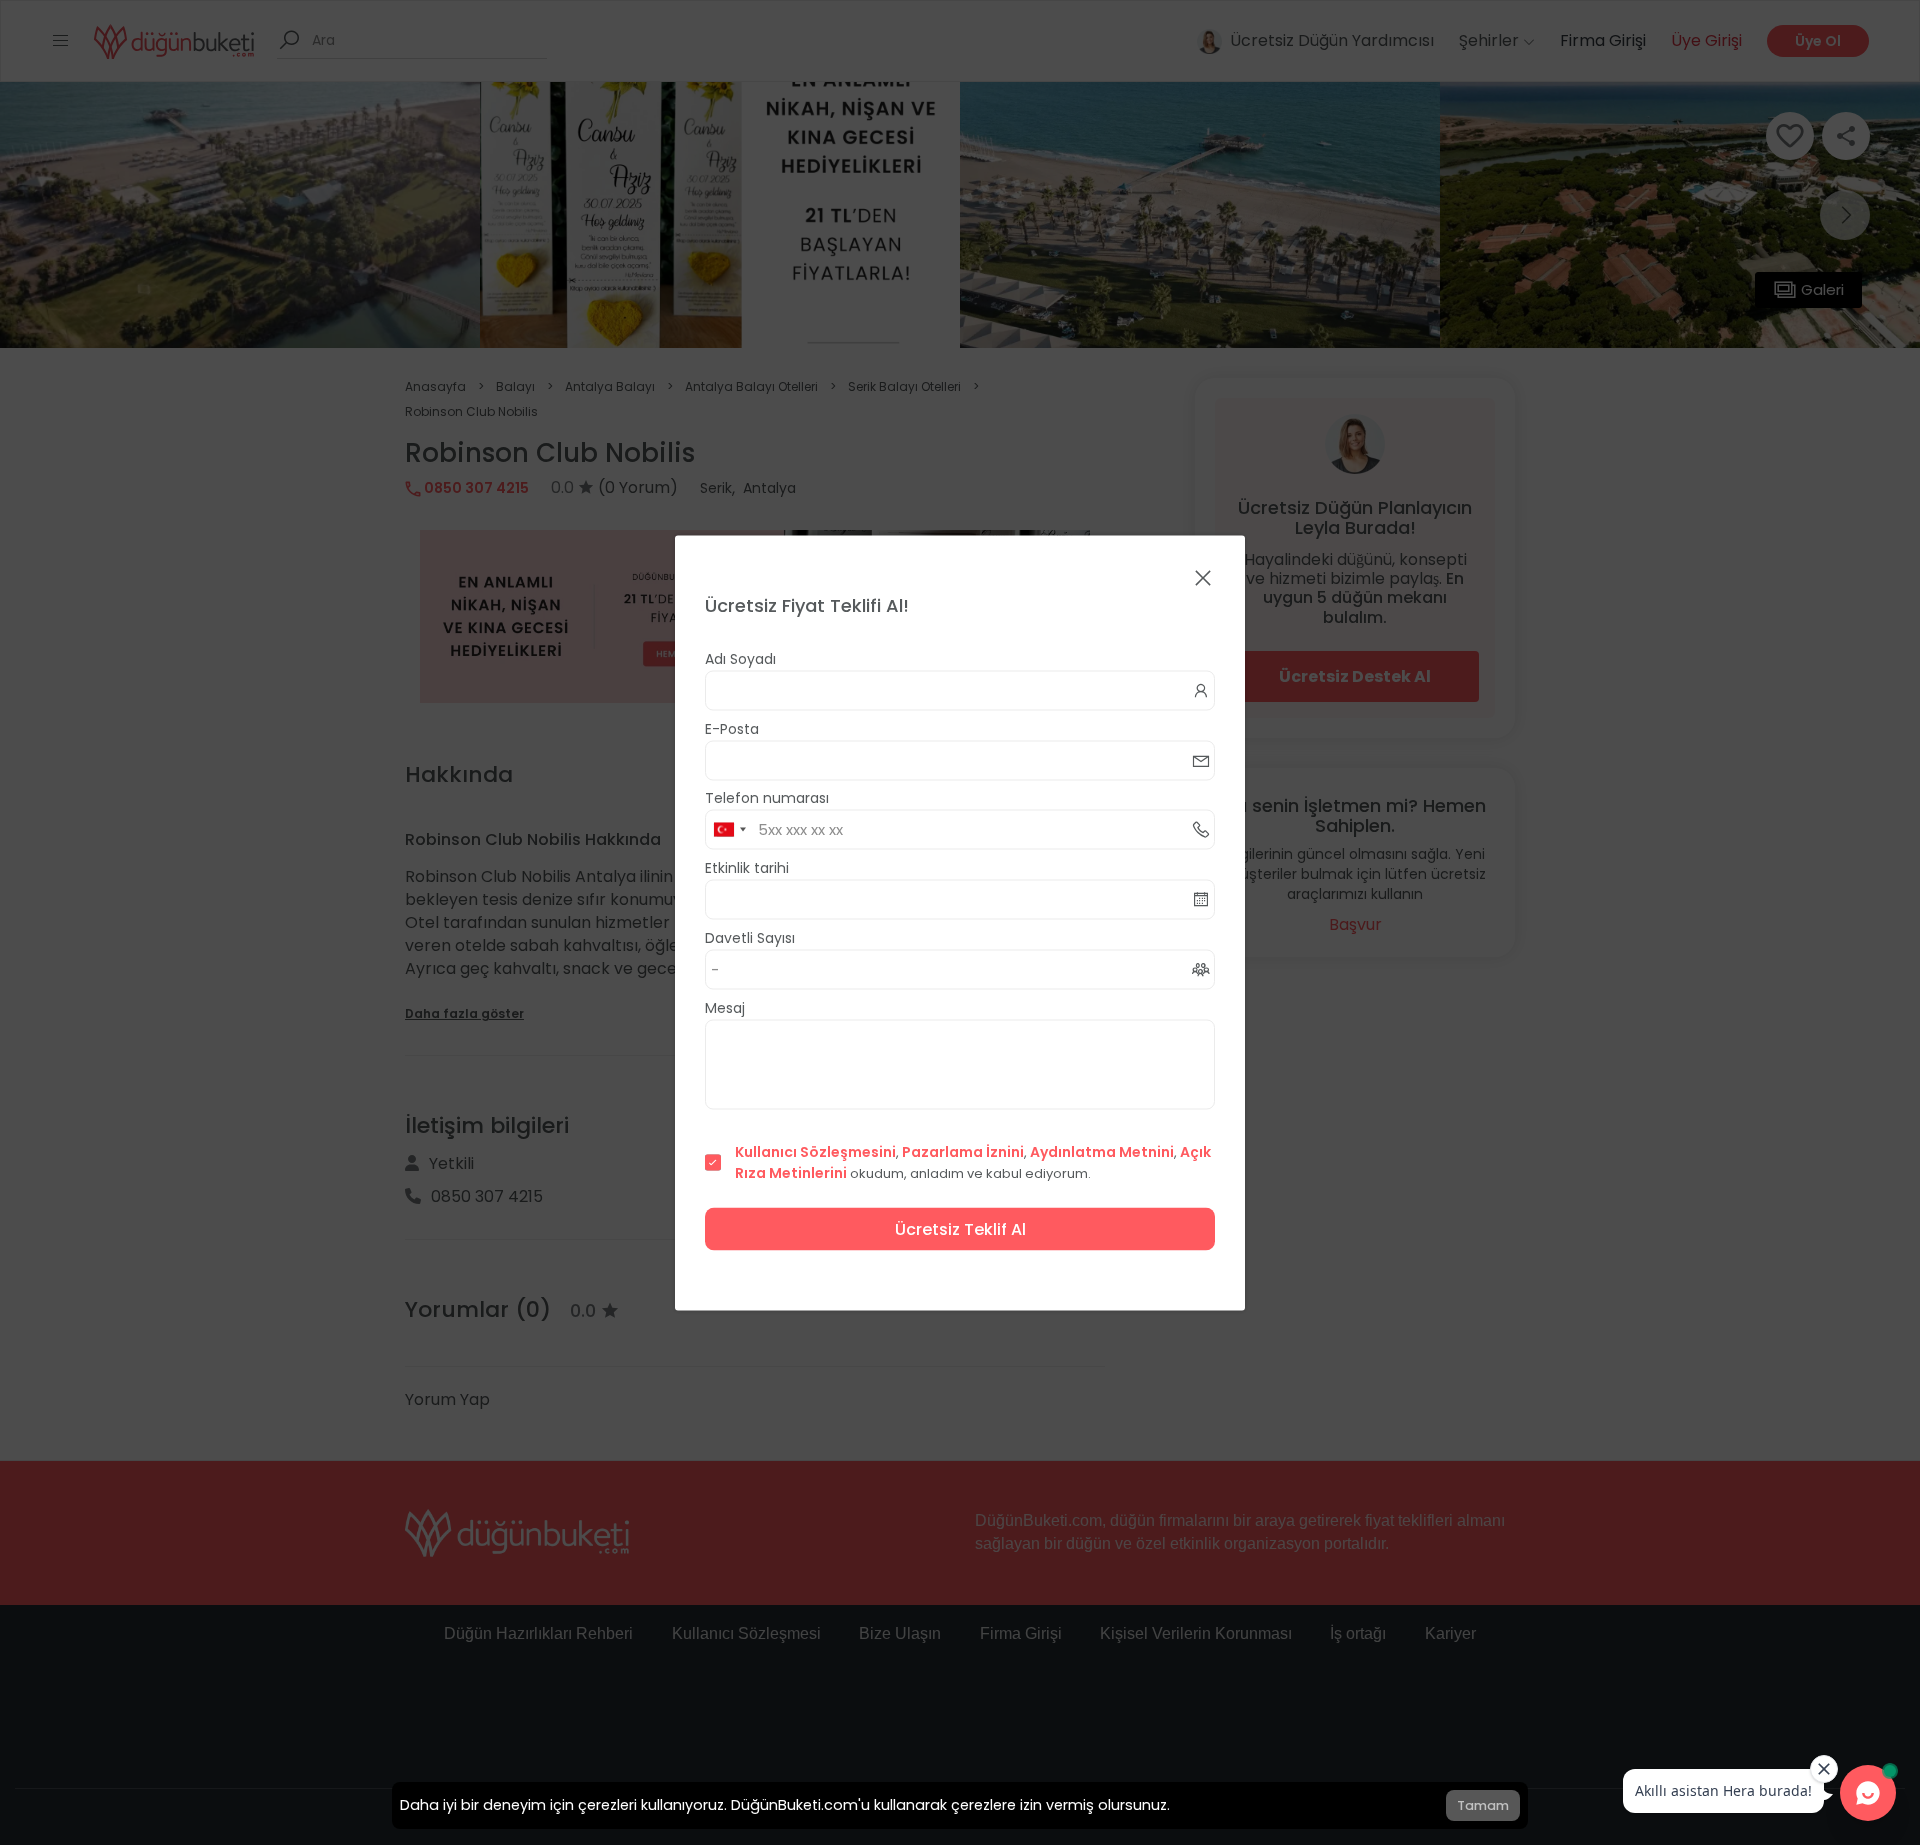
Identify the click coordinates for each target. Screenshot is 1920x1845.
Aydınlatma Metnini (1102, 1151)
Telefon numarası (767, 797)
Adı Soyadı (740, 658)
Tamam (1483, 1805)
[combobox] (729, 829)
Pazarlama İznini (963, 1151)
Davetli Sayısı (750, 937)
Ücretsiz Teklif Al (960, 1228)
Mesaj (725, 1007)
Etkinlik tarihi (747, 867)
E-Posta (732, 728)
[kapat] (1203, 578)
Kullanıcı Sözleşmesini (815, 1151)
